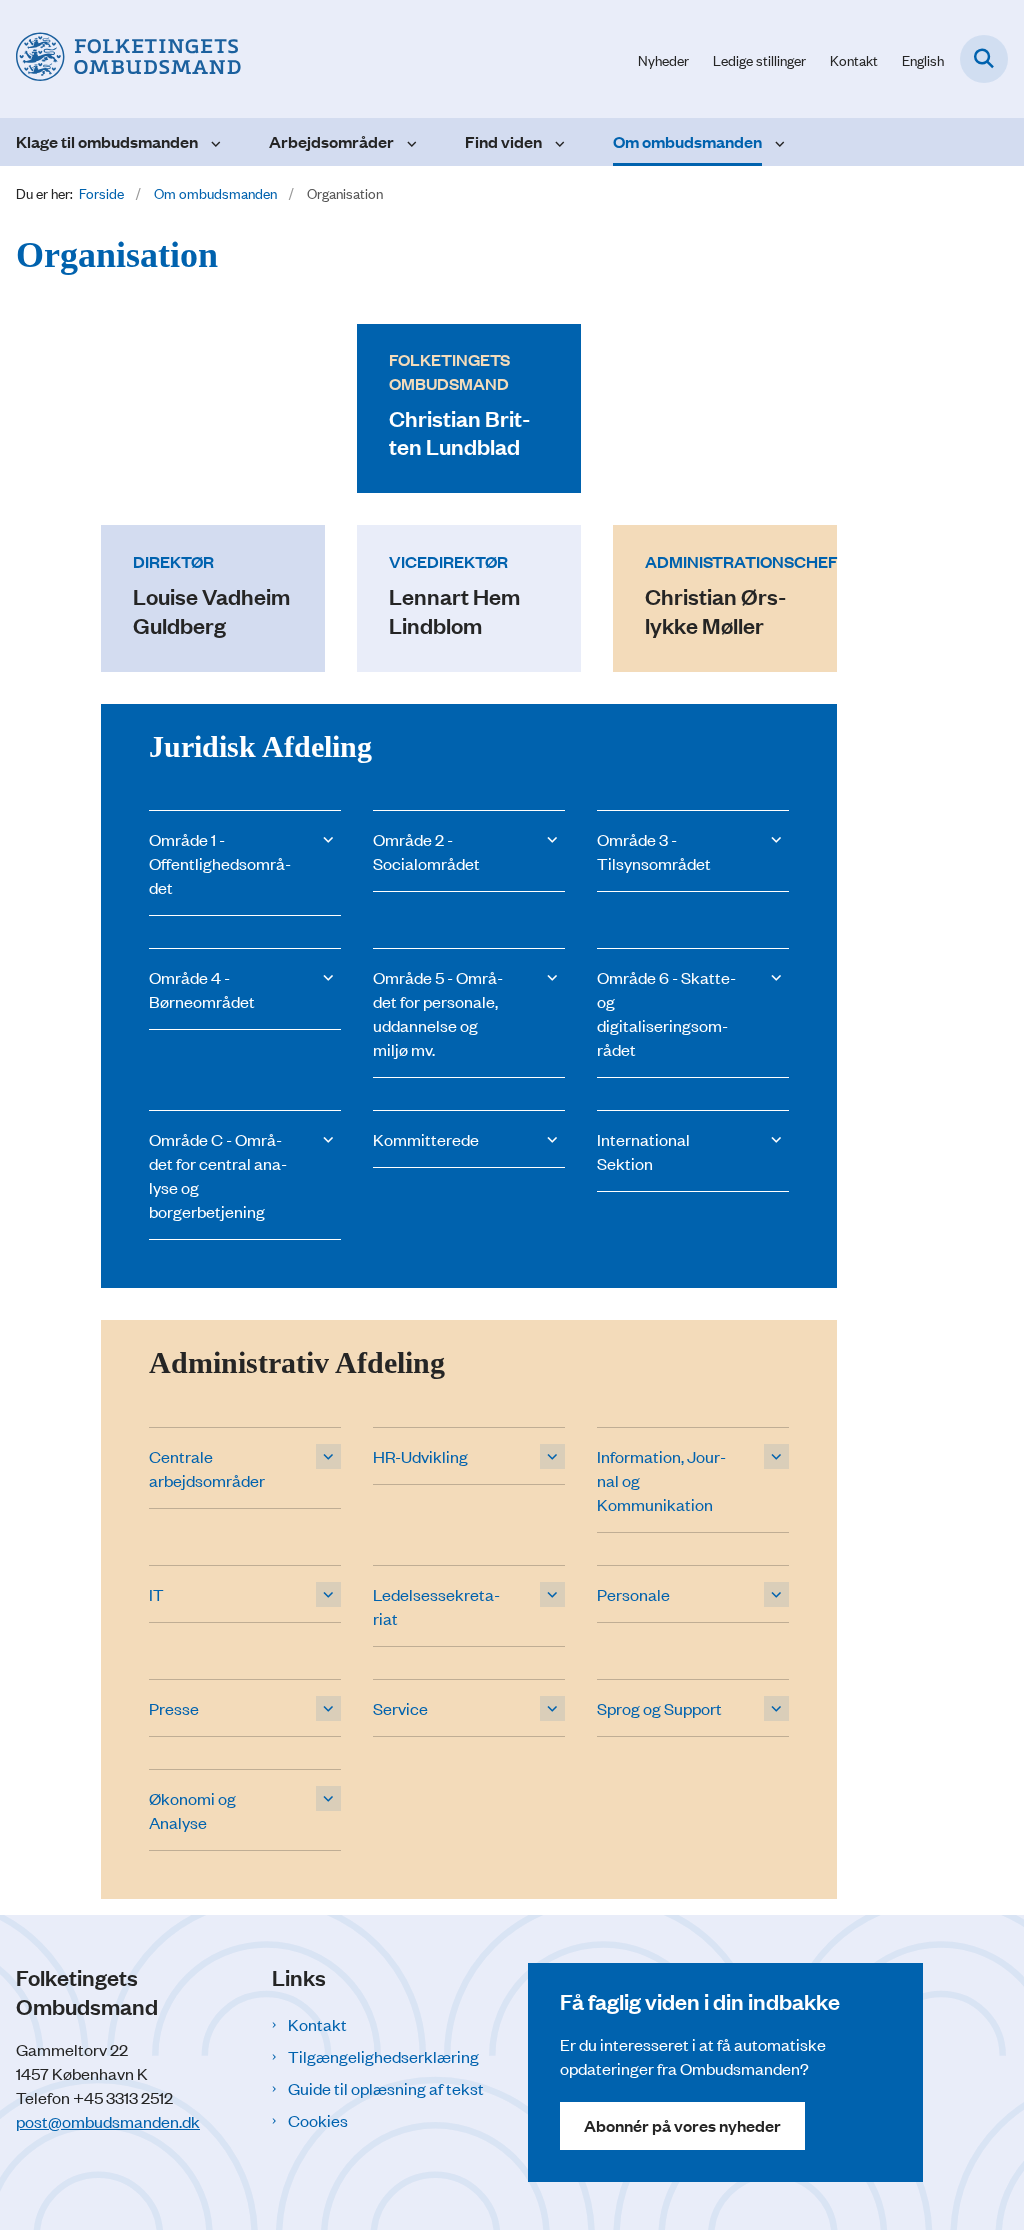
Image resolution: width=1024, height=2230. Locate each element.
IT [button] (156, 1594)
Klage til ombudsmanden (107, 141)
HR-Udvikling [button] (420, 1456)
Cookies (318, 2120)
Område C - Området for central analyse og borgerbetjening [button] (218, 1175)
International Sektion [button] (643, 1151)
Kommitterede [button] (426, 1139)
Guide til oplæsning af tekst (386, 2088)
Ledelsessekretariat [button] (436, 1606)
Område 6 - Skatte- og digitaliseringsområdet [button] (666, 1013)
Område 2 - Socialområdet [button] (426, 851)
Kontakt (317, 2024)
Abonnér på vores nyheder (682, 2125)
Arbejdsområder (331, 141)
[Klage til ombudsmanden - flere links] (213, 142)
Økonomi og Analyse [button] (192, 1810)
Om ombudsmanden (687, 141)
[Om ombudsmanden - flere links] (777, 142)
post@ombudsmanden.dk (108, 2121)
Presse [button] (174, 1708)
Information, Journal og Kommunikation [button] (661, 1480)
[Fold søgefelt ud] (984, 59)
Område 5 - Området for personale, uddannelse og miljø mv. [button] (438, 1013)
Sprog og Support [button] (659, 1708)
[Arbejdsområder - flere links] (409, 142)
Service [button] (400, 1708)
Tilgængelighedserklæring (383, 2056)
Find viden (503, 141)
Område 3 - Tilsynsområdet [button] (654, 851)
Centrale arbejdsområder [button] (207, 1468)
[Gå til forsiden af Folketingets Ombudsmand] (120, 59)
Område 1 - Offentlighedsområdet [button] (220, 863)
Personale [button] (633, 1594)
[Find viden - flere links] (557, 142)
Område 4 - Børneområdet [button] (202, 989)
